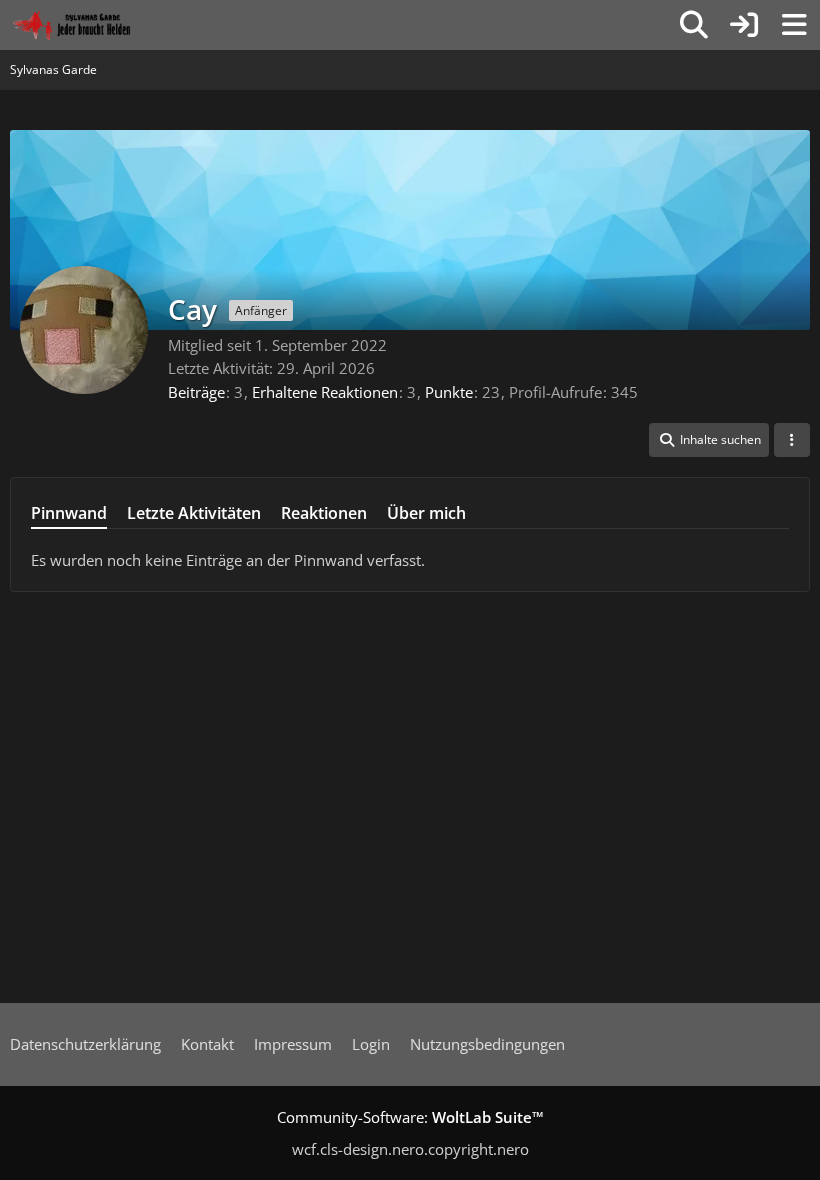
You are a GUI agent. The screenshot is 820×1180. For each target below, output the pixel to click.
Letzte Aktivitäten (194, 513)
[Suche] (694, 25)
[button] (709, 440)
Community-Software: (410, 1117)
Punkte (449, 392)
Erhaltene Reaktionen (325, 392)
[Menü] (794, 25)
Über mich (426, 513)
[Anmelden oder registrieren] (744, 25)
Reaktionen (324, 513)
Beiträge (196, 392)
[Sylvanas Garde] (94, 25)
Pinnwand (69, 513)
